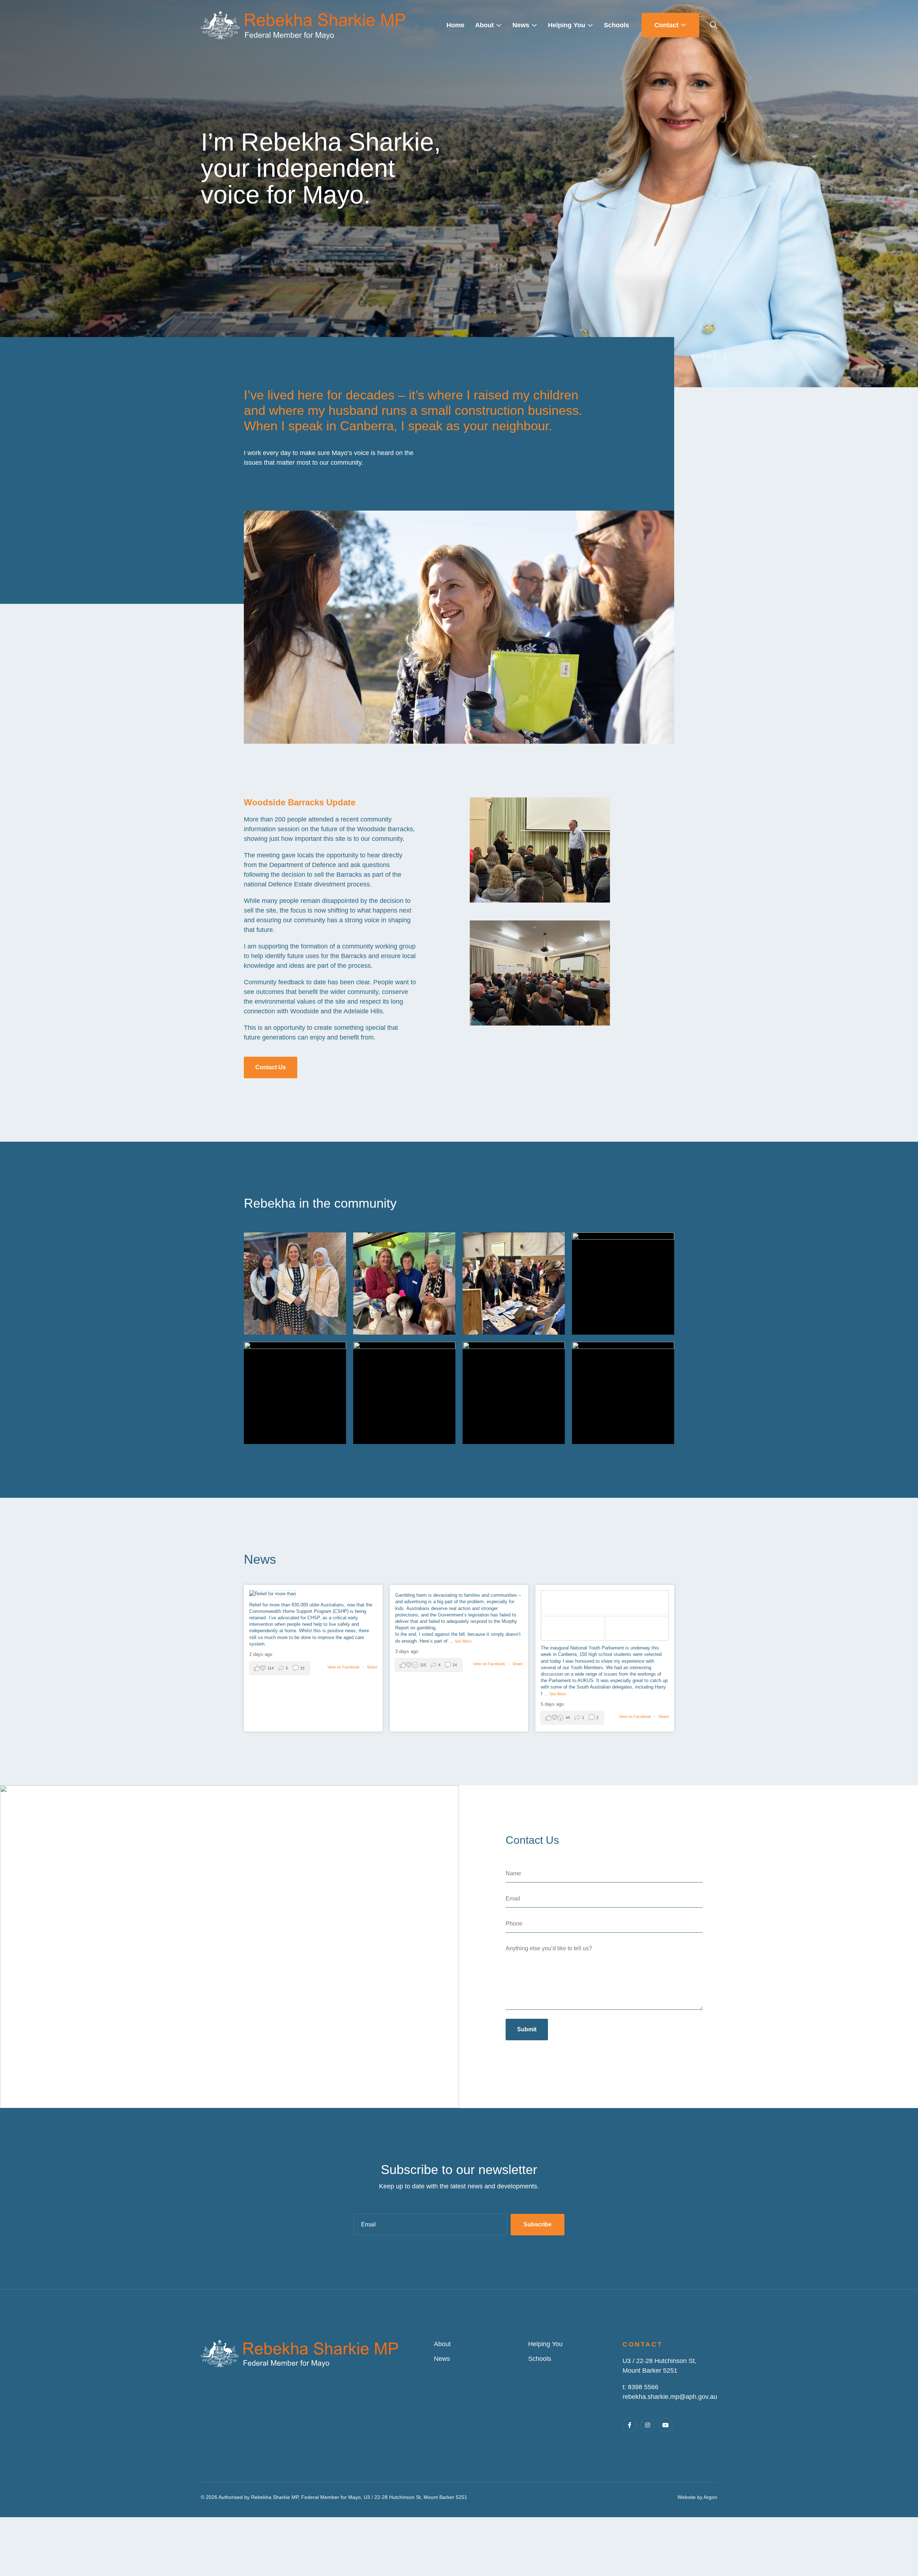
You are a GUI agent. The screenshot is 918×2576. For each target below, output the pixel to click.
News (442, 2359)
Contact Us (271, 1067)
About (442, 2344)
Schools (540, 2359)
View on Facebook (344, 1667)
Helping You (545, 2344)
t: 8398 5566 (640, 2387)
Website (687, 2497)
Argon (710, 2497)
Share (372, 1667)
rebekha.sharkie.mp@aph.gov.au (670, 2397)
